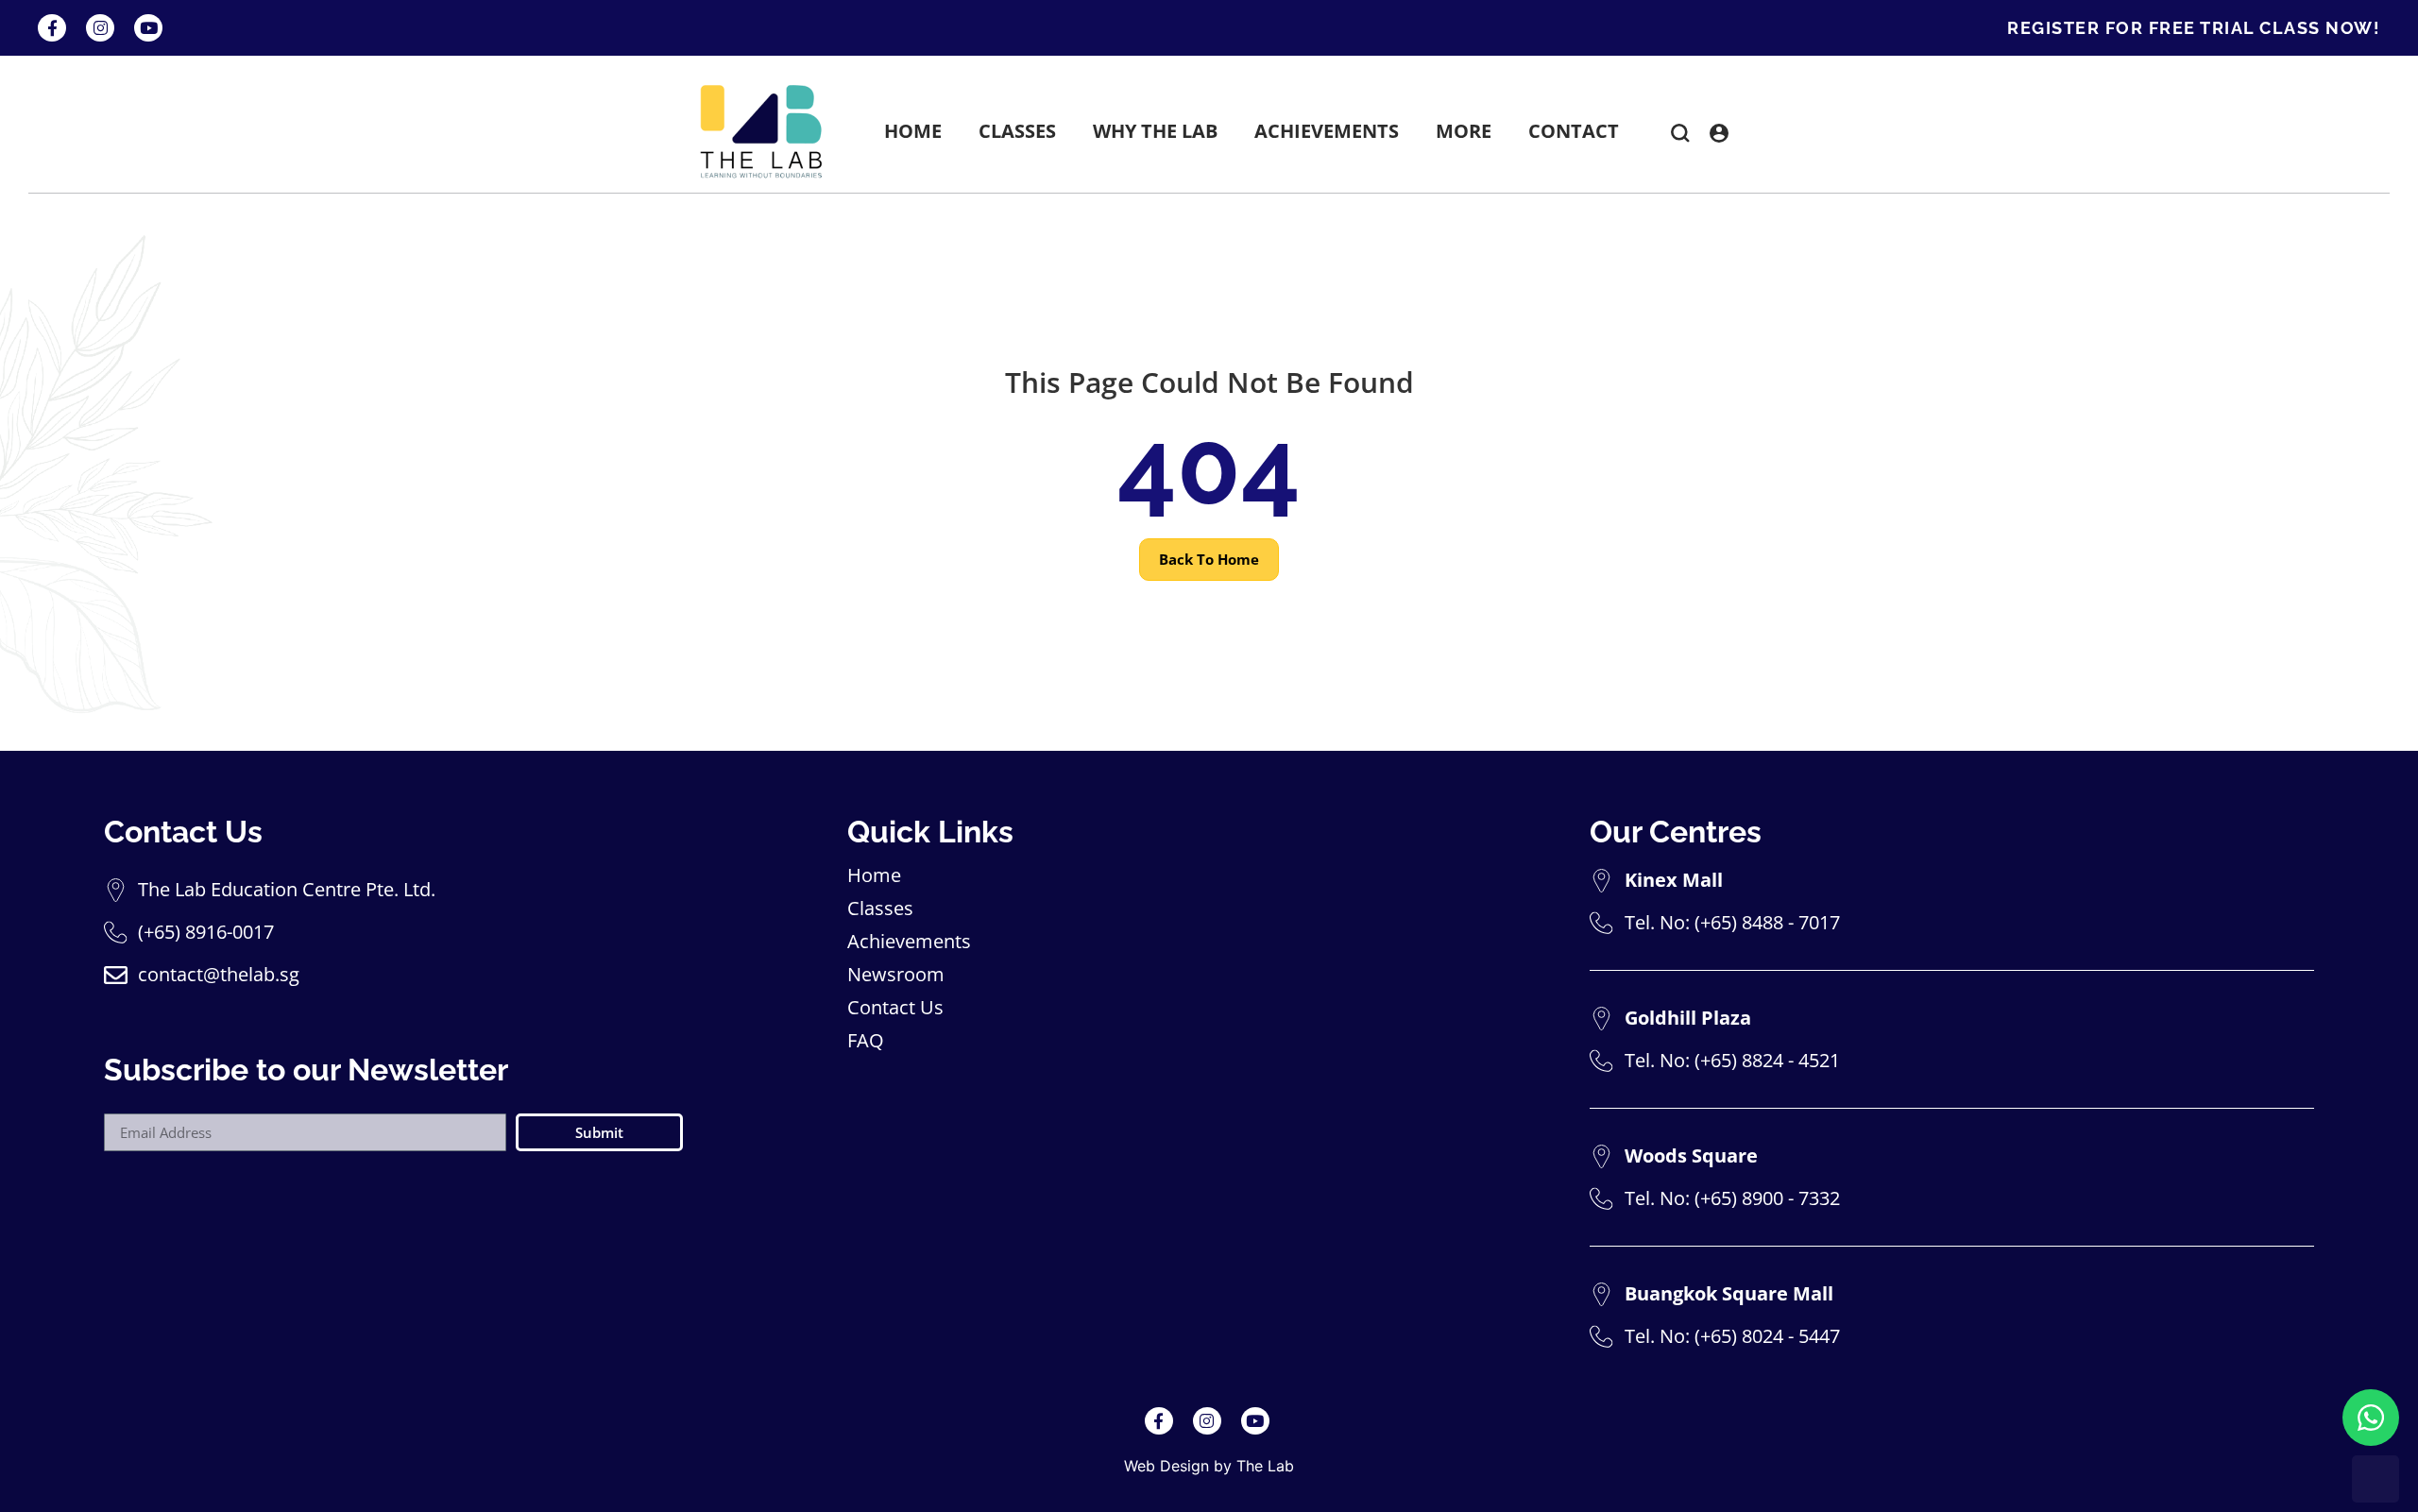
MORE (1464, 131)
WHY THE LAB (1155, 131)
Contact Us (895, 1008)
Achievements (909, 942)
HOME (913, 131)
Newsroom (896, 975)
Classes (880, 909)
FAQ (866, 1041)
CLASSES (1017, 131)
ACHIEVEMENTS (1327, 131)
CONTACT (1574, 131)
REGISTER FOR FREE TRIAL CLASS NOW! (2194, 28)
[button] (1680, 136)
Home (874, 875)
